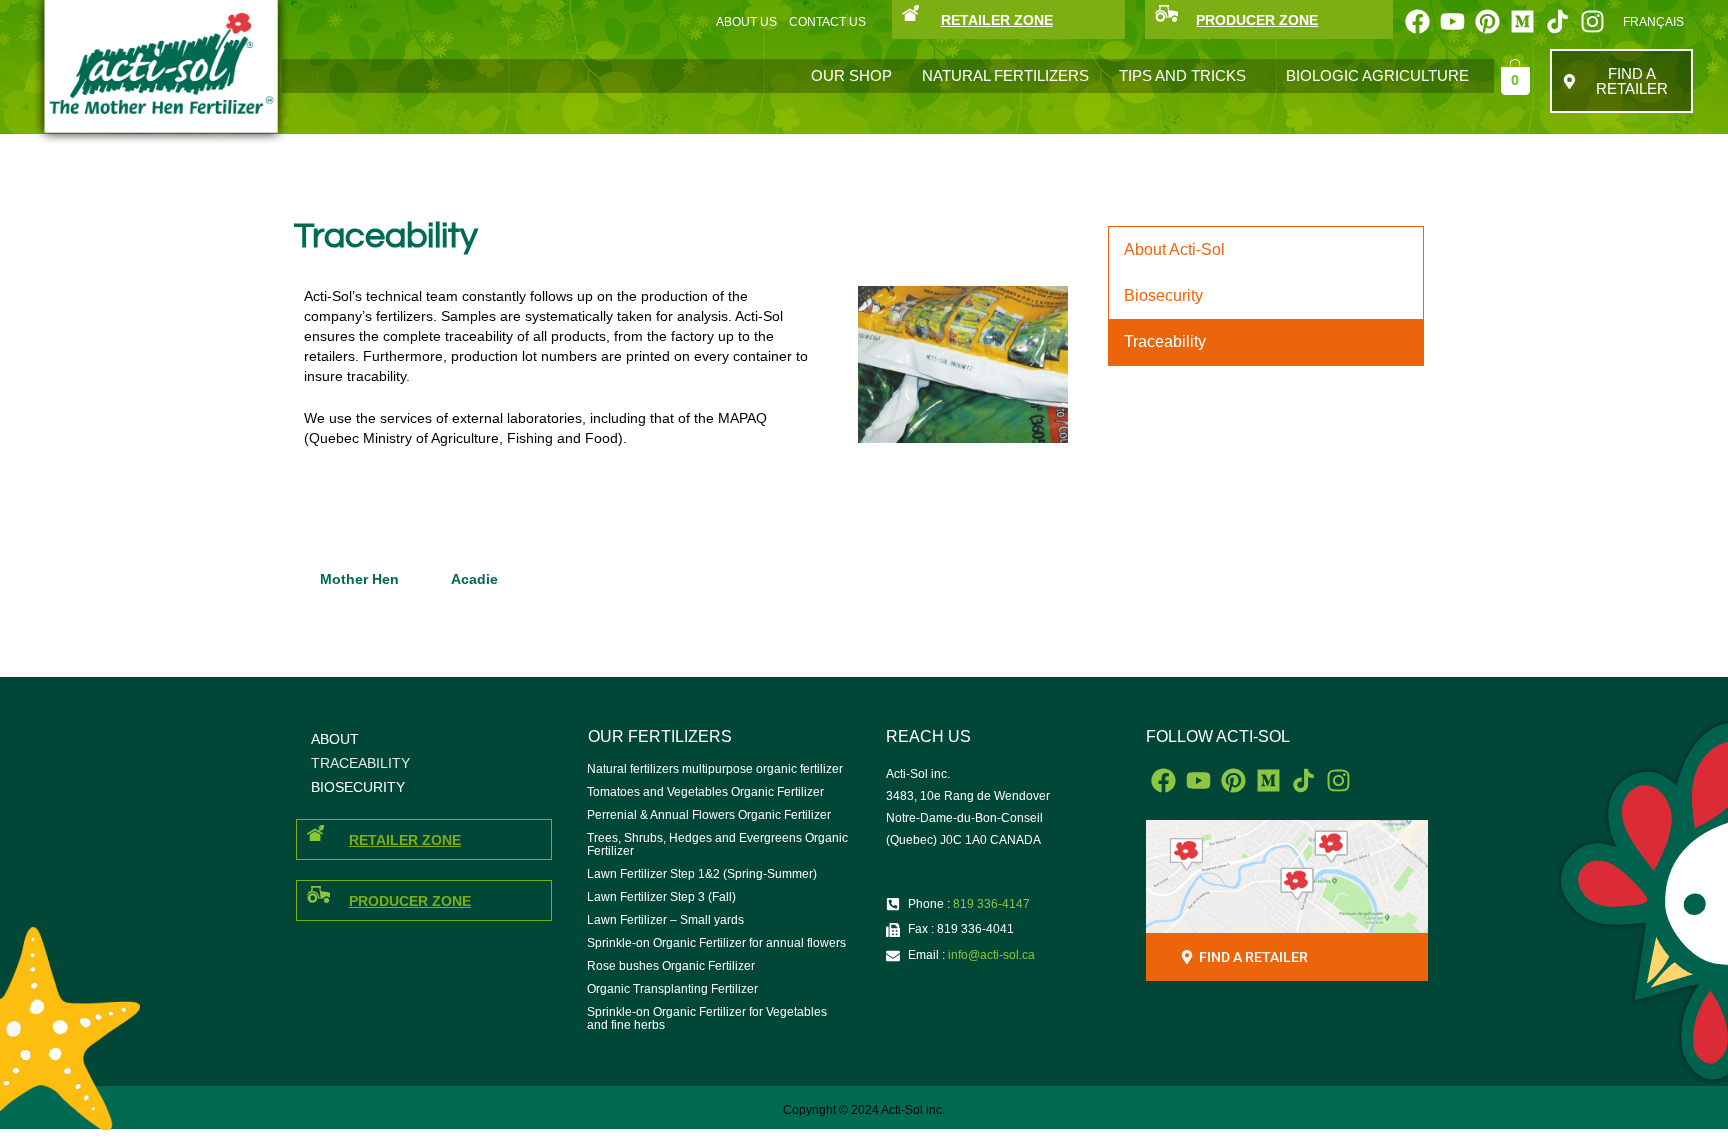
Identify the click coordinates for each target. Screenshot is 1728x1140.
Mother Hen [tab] (359, 579)
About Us (746, 22)
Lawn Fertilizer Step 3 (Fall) (661, 897)
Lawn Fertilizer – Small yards (665, 920)
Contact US (827, 22)
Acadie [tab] (474, 579)
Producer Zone (410, 901)
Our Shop (851, 75)
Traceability (1165, 341)
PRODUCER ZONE (1257, 20)
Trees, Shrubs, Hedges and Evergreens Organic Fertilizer (717, 844)
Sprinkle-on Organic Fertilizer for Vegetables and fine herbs (707, 1018)
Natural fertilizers (1005, 75)
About (335, 739)
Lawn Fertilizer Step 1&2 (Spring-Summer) (702, 874)
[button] (1187, 76)
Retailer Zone (405, 840)
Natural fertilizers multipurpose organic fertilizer (715, 769)
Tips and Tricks (1182, 75)
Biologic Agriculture (1377, 75)
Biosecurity (1163, 295)
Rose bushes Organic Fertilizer (671, 966)
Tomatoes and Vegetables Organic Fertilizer (705, 792)
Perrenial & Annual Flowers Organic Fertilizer (709, 815)
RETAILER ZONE (997, 20)
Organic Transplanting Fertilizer (672, 989)
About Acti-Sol (1174, 249)
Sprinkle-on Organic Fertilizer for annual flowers (716, 943)
